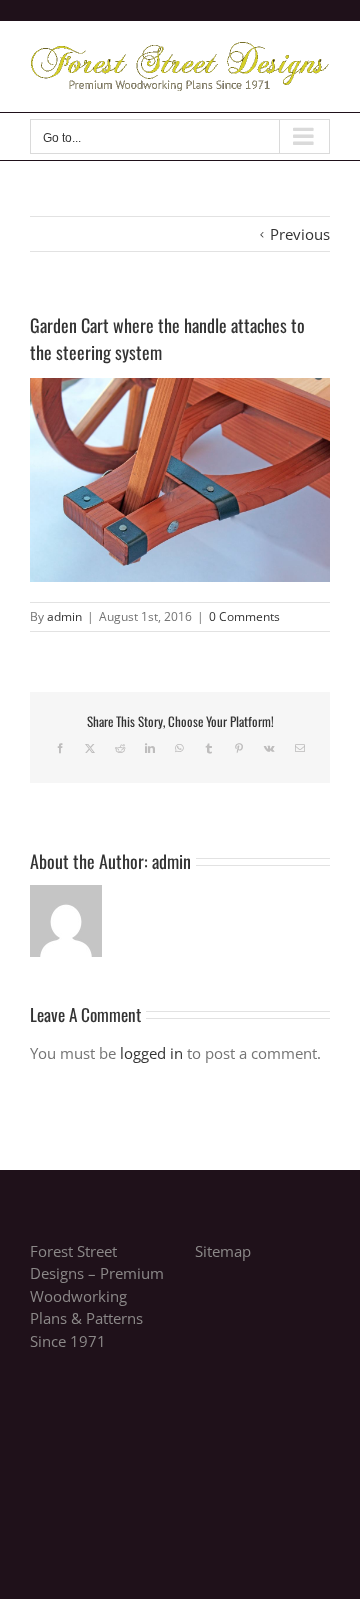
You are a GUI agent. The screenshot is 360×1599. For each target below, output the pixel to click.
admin (64, 616)
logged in (151, 1053)
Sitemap (223, 1251)
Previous (300, 234)
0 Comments (244, 616)
